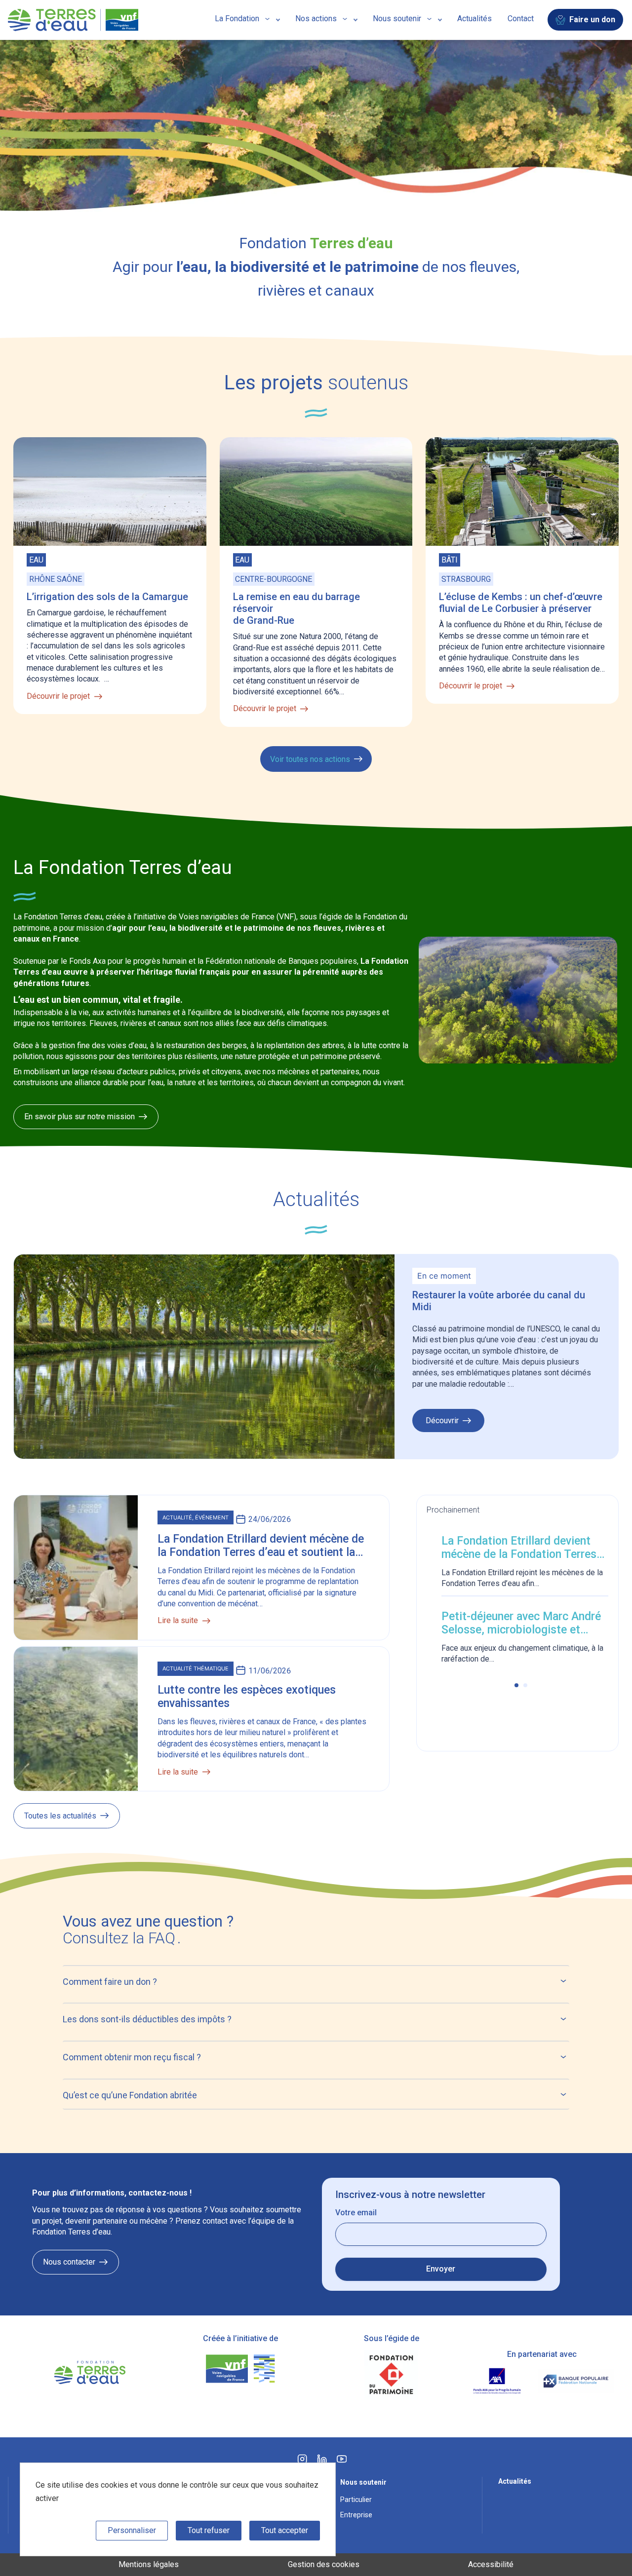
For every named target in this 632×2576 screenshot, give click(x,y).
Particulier (356, 2500)
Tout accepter (285, 2530)
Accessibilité (491, 2564)
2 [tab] (525, 1685)
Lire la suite (178, 1620)
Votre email (356, 2213)
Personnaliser (132, 2530)
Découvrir (442, 1424)
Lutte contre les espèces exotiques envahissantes (247, 1697)
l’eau (157, 928)
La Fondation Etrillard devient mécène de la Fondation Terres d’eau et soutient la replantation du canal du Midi (261, 1546)
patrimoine (264, 928)
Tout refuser (209, 2530)
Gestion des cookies (324, 2564)
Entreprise (356, 2515)
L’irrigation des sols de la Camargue (107, 597)
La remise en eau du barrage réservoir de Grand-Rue (296, 608)
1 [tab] (516, 1685)
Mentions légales (149, 2564)
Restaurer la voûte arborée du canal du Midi (499, 1301)
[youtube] (342, 2462)
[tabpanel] (521, 1601)
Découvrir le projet (58, 696)
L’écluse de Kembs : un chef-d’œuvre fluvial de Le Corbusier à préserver (521, 603)
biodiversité (200, 928)
